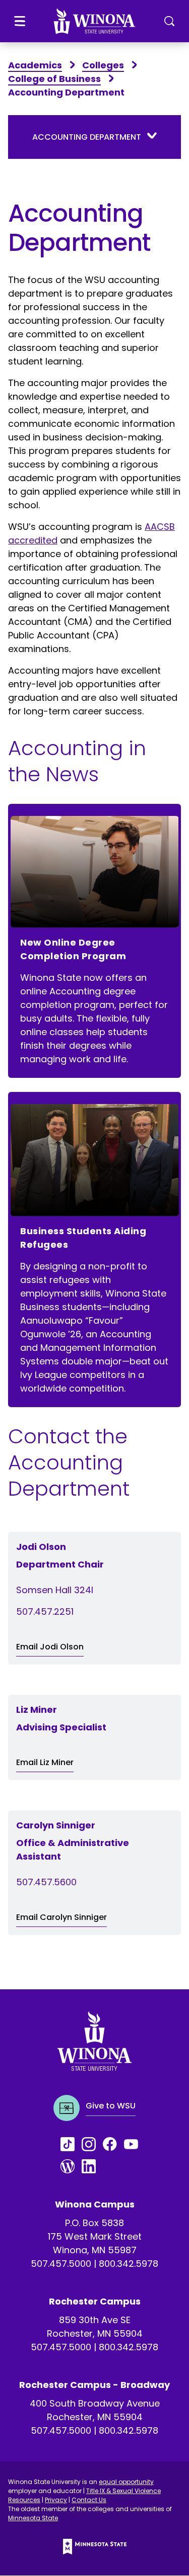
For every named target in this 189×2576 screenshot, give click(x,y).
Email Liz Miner (45, 1762)
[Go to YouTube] (135, 2144)
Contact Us (89, 2500)
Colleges (103, 65)
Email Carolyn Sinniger (61, 1917)
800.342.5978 (129, 2264)
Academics (35, 65)
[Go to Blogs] (71, 2166)
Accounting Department (87, 137)
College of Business (54, 79)
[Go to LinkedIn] (92, 2166)
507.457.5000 (61, 2264)
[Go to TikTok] (71, 2144)
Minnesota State (33, 2518)
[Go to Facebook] (113, 2144)
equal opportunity (126, 2482)
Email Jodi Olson (50, 1647)
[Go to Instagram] (92, 2144)
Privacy (56, 2500)
